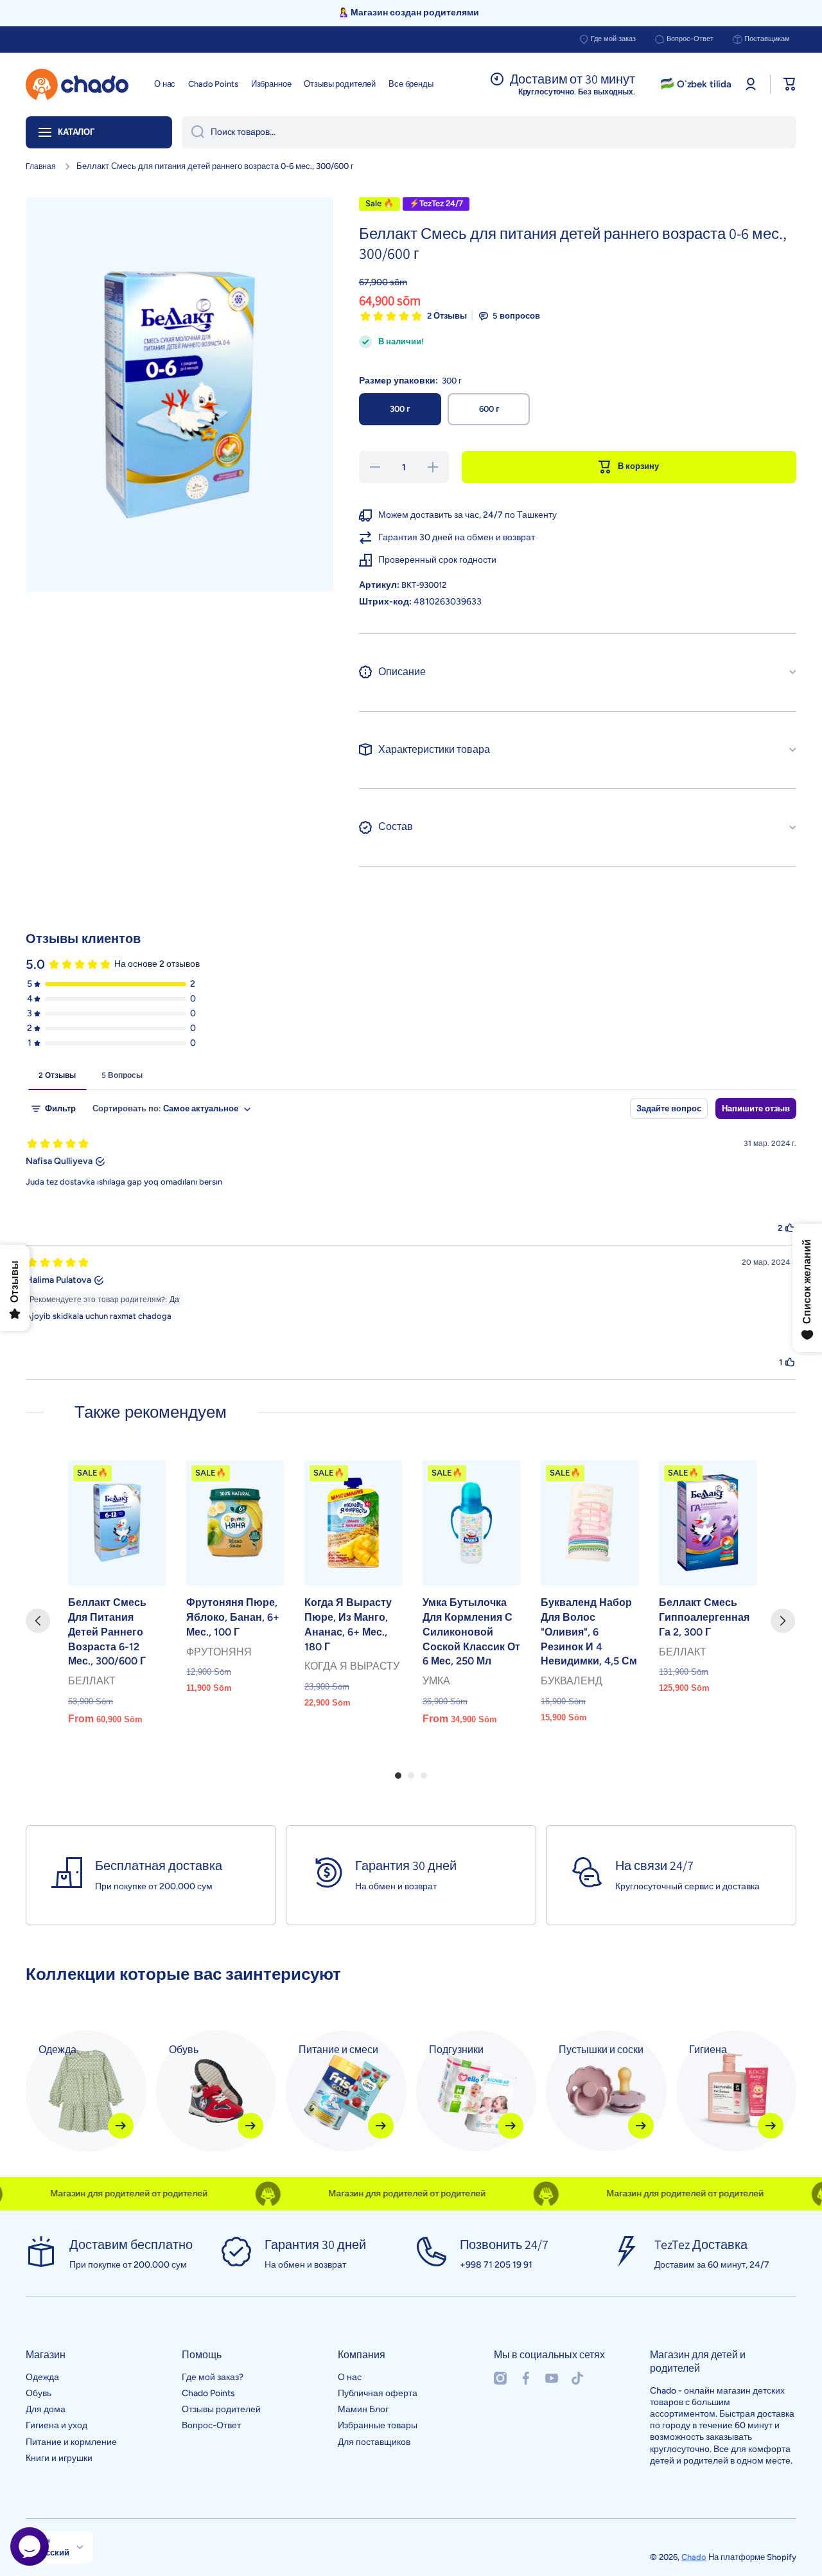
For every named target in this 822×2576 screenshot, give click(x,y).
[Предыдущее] (38, 1621)
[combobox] (489, 132)
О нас (350, 2377)
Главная (41, 166)
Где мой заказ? (213, 2377)
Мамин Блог (363, 2409)
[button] (790, 84)
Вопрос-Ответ (690, 39)
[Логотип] (77, 84)
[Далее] (783, 1621)
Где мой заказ (613, 39)
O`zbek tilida (704, 84)
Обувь (39, 2393)
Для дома (46, 2409)
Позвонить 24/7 (504, 2245)
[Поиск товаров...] (193, 132)
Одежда (42, 2377)
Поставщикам (767, 39)
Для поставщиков (374, 2442)
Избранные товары (378, 2425)
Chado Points (208, 2393)
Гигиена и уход (57, 2425)
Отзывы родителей (221, 2409)
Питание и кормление (71, 2442)
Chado (694, 2557)
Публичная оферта (378, 2393)
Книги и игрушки (59, 2458)
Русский (52, 2552)
